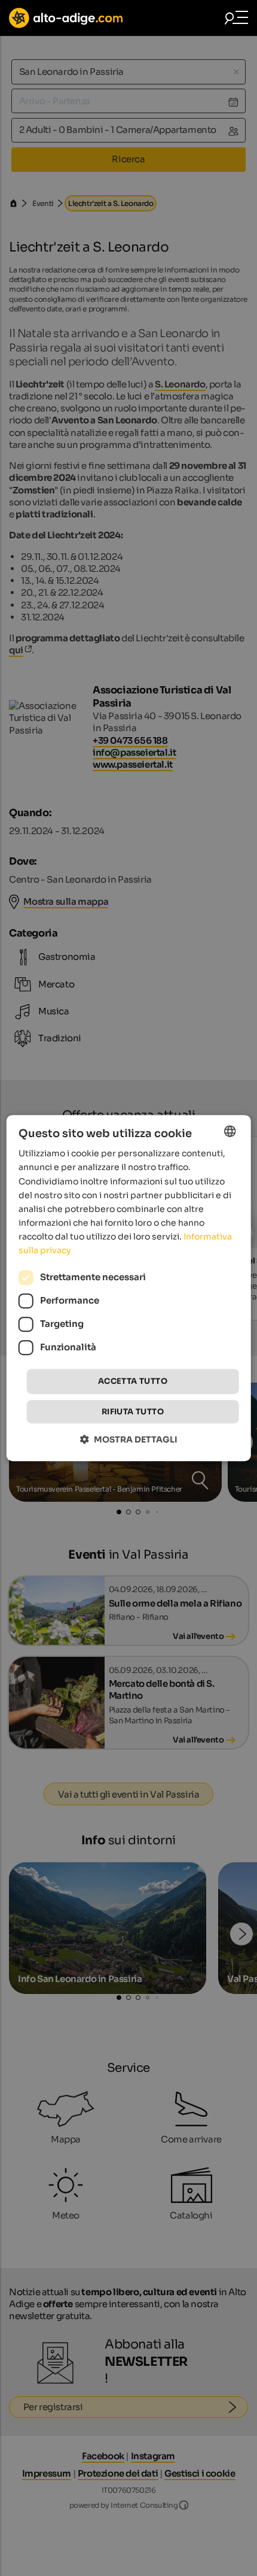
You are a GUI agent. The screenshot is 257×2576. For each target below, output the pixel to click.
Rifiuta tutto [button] (133, 1412)
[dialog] (129, 1288)
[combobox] (230, 1131)
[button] (129, 1439)
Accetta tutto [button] (133, 1381)
